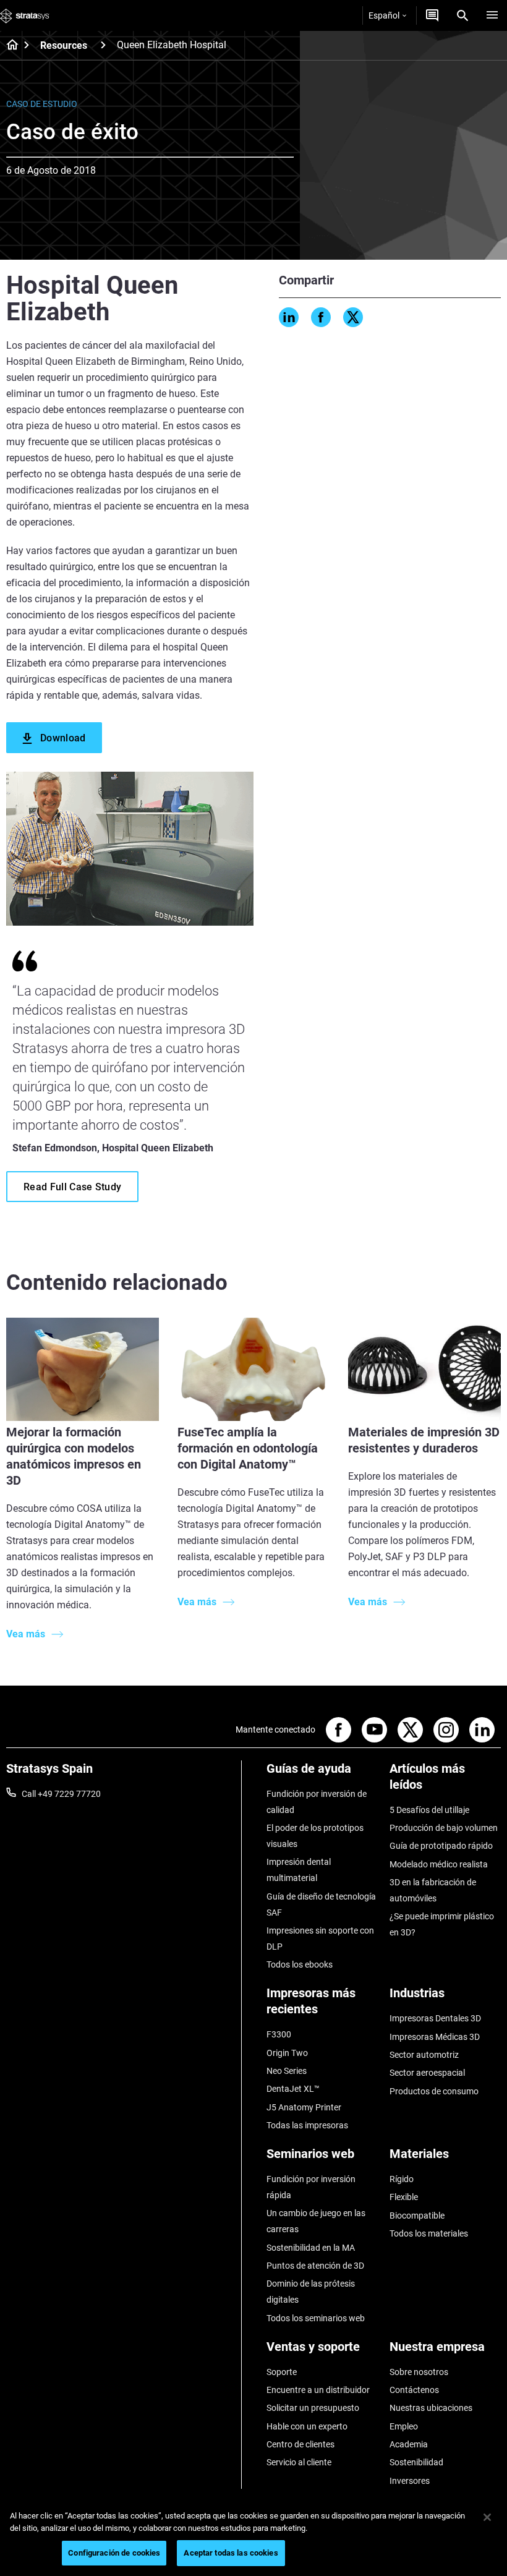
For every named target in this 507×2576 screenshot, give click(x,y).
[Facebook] (321, 317)
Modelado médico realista (439, 1864)
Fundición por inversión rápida (311, 2187)
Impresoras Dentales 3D (435, 2018)
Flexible (404, 2197)
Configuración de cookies (114, 2553)
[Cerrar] (487, 2517)
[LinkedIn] (289, 317)
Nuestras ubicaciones (431, 2408)
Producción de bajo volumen (444, 1828)
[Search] (462, 15)
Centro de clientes (300, 2444)
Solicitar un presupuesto (313, 2408)
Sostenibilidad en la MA (311, 2248)
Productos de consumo (434, 2091)
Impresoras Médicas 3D (435, 2037)
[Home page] (8, 46)
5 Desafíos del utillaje (429, 1810)
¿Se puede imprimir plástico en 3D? (442, 1924)
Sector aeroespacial (427, 2073)
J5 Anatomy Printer (304, 2107)
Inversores (410, 2481)
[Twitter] (353, 317)
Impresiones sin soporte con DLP (320, 1938)
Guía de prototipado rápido (441, 1846)
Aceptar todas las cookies (231, 2553)
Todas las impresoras (307, 2125)
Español (384, 15)
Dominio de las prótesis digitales (311, 2292)
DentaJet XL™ (293, 2089)
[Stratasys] (25, 15)
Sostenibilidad (416, 2462)
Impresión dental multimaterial (299, 1870)
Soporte (282, 2372)
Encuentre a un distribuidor (318, 2390)
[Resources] (103, 45)
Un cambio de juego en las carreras (316, 2221)
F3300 (279, 2034)
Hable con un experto (307, 2426)
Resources (64, 45)
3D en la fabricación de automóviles (433, 1890)
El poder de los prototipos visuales (315, 1836)
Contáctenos (414, 2390)
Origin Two (287, 2053)
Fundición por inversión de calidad (317, 1802)
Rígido (402, 2179)
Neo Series (287, 2071)
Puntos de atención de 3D (315, 2266)
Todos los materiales (429, 2233)
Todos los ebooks (300, 1964)
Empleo (404, 2426)
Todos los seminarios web (316, 2318)
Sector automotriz (424, 2055)
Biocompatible (417, 2216)
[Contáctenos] (432, 15)
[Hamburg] (492, 15)
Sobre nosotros (419, 2372)
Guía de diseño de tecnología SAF (321, 1904)
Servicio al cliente (299, 2462)
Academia (409, 2444)
